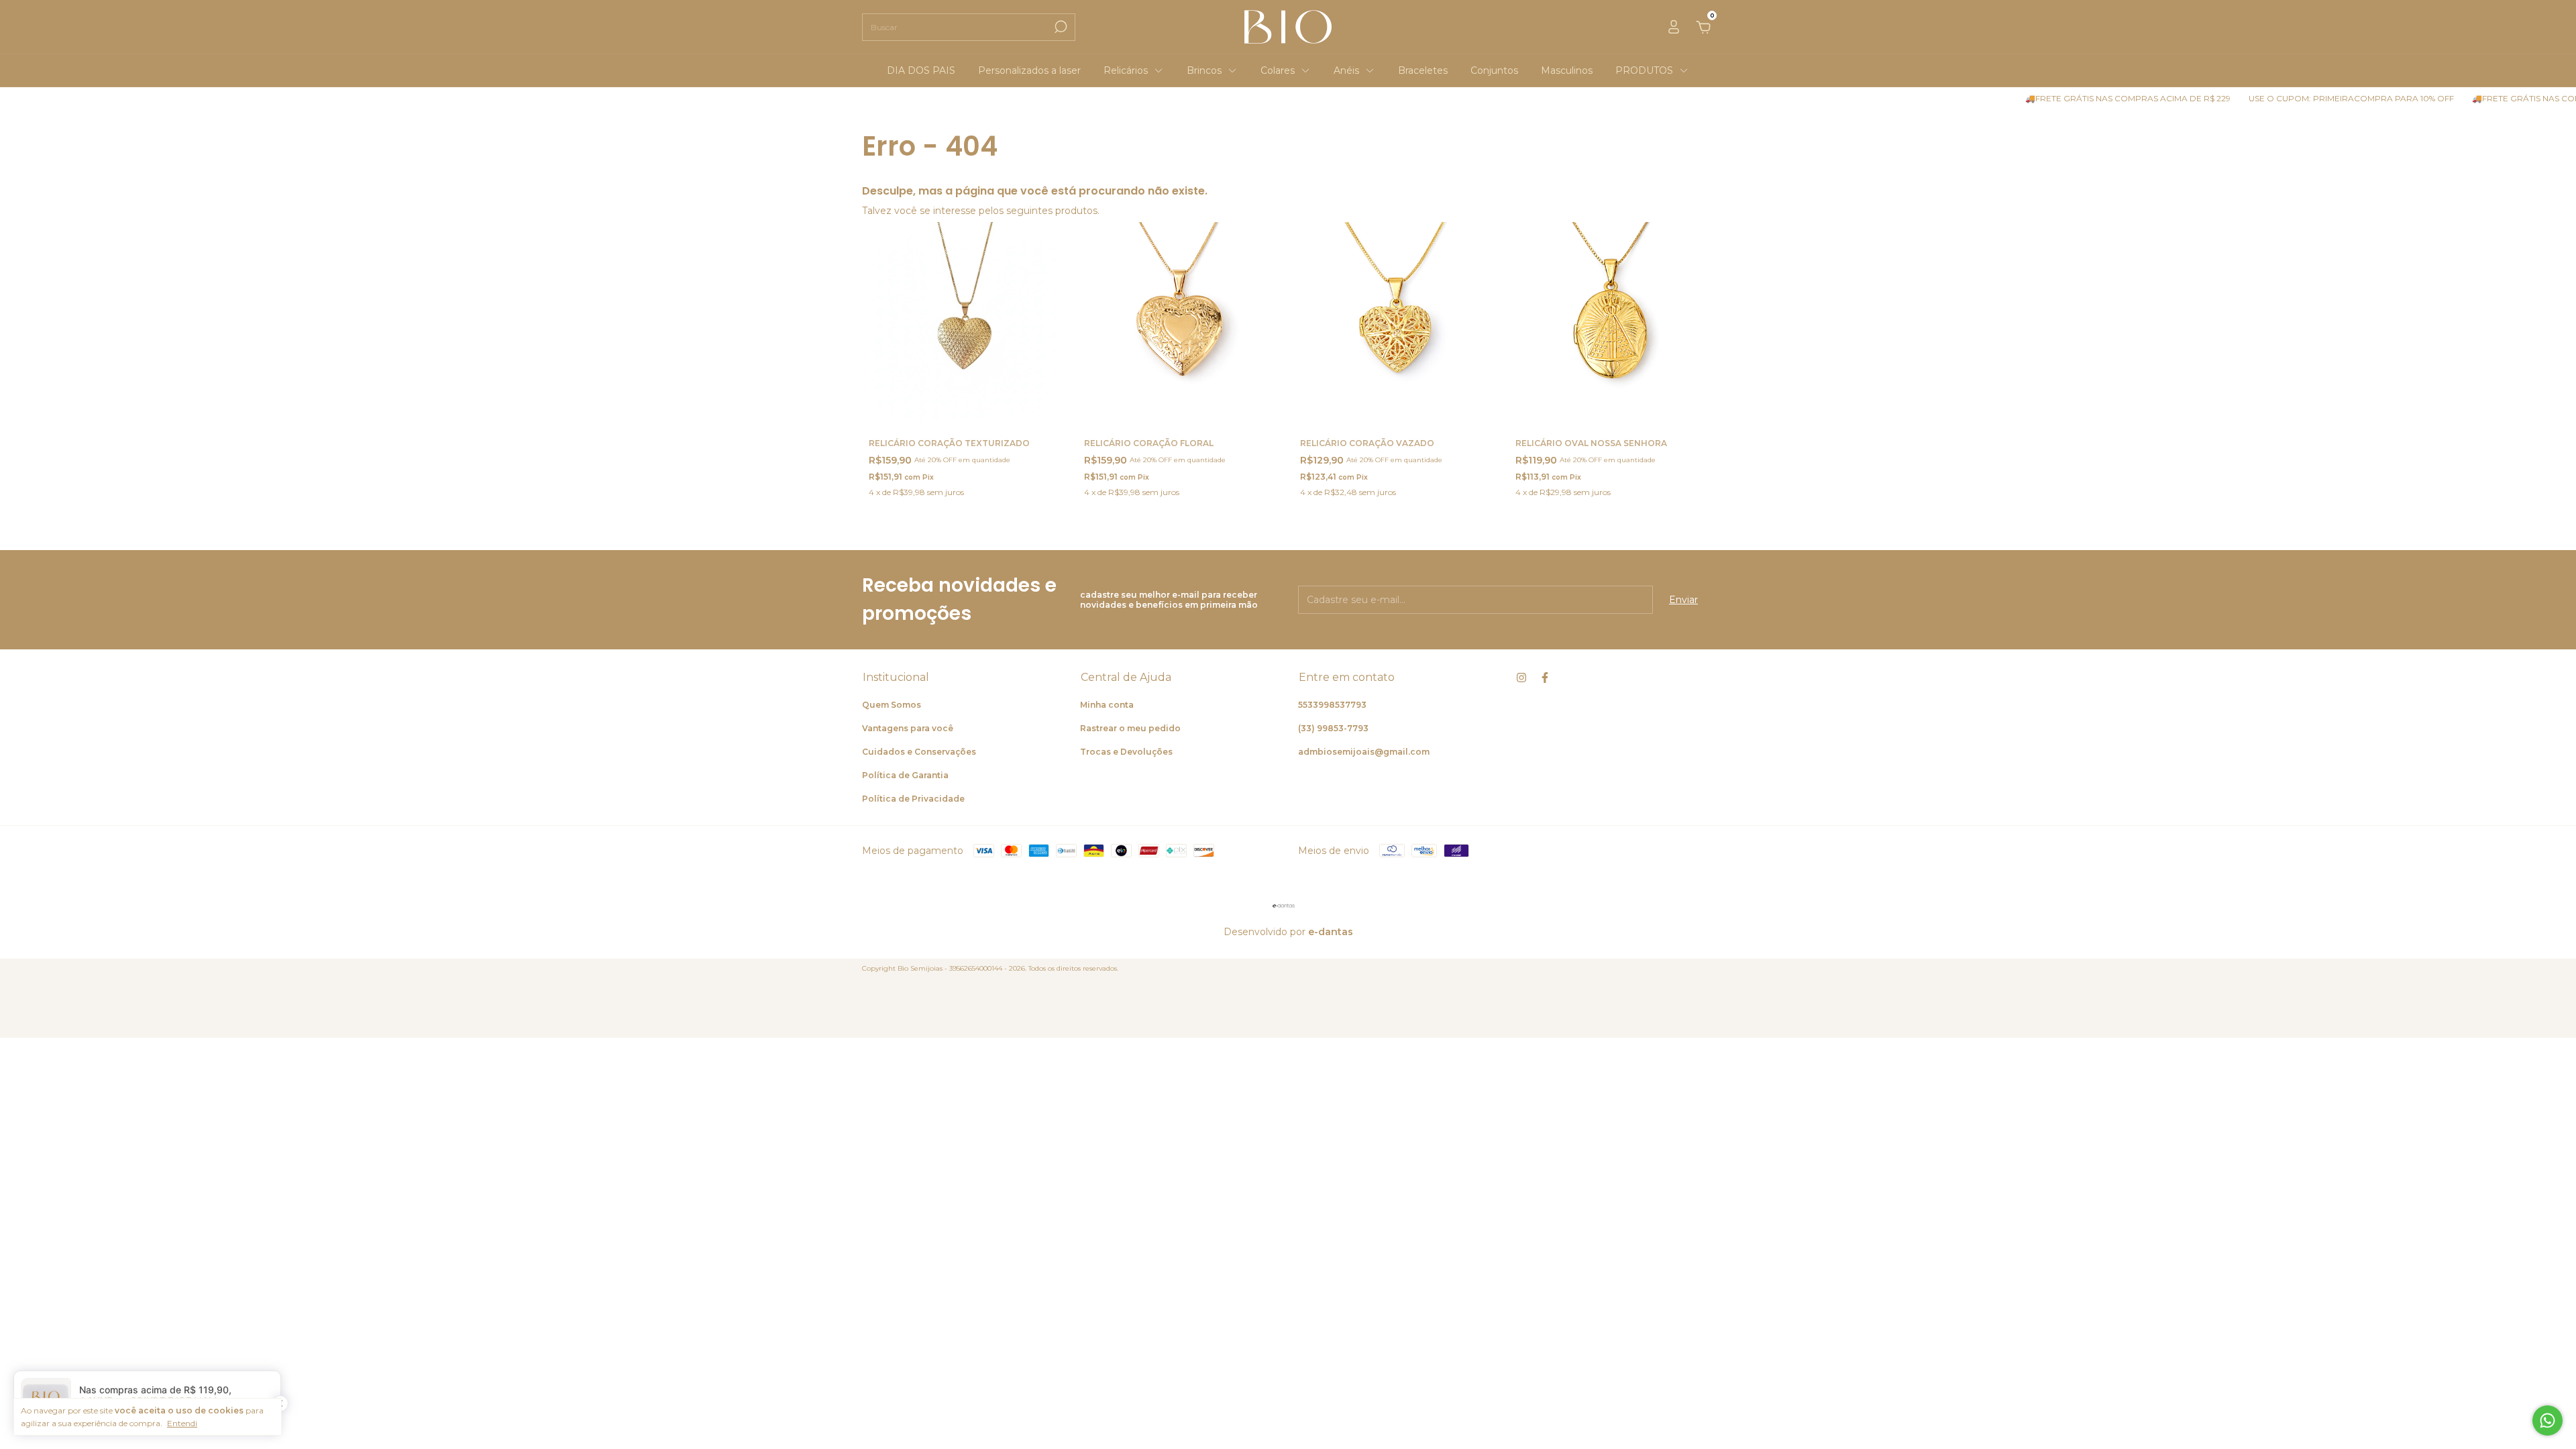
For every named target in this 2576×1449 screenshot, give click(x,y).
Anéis (1346, 70)
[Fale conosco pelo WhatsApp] (2547, 1420)
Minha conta (1107, 705)
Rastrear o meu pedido (1130, 728)
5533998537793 (1332, 705)
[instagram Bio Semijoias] (1521, 678)
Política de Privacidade (913, 799)
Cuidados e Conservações (919, 752)
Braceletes (1423, 70)
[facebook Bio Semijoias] (1545, 678)
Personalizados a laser (1029, 70)
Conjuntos (1494, 70)
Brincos (1204, 70)
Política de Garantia (905, 775)
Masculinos (1567, 70)
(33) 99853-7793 (1333, 728)
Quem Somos (892, 705)
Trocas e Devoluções (1126, 752)
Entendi (182, 1423)
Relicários (1126, 70)
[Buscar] (1060, 27)
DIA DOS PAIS (921, 70)
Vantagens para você (908, 728)
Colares (1278, 70)
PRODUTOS (1644, 70)
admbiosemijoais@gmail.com (1364, 752)
